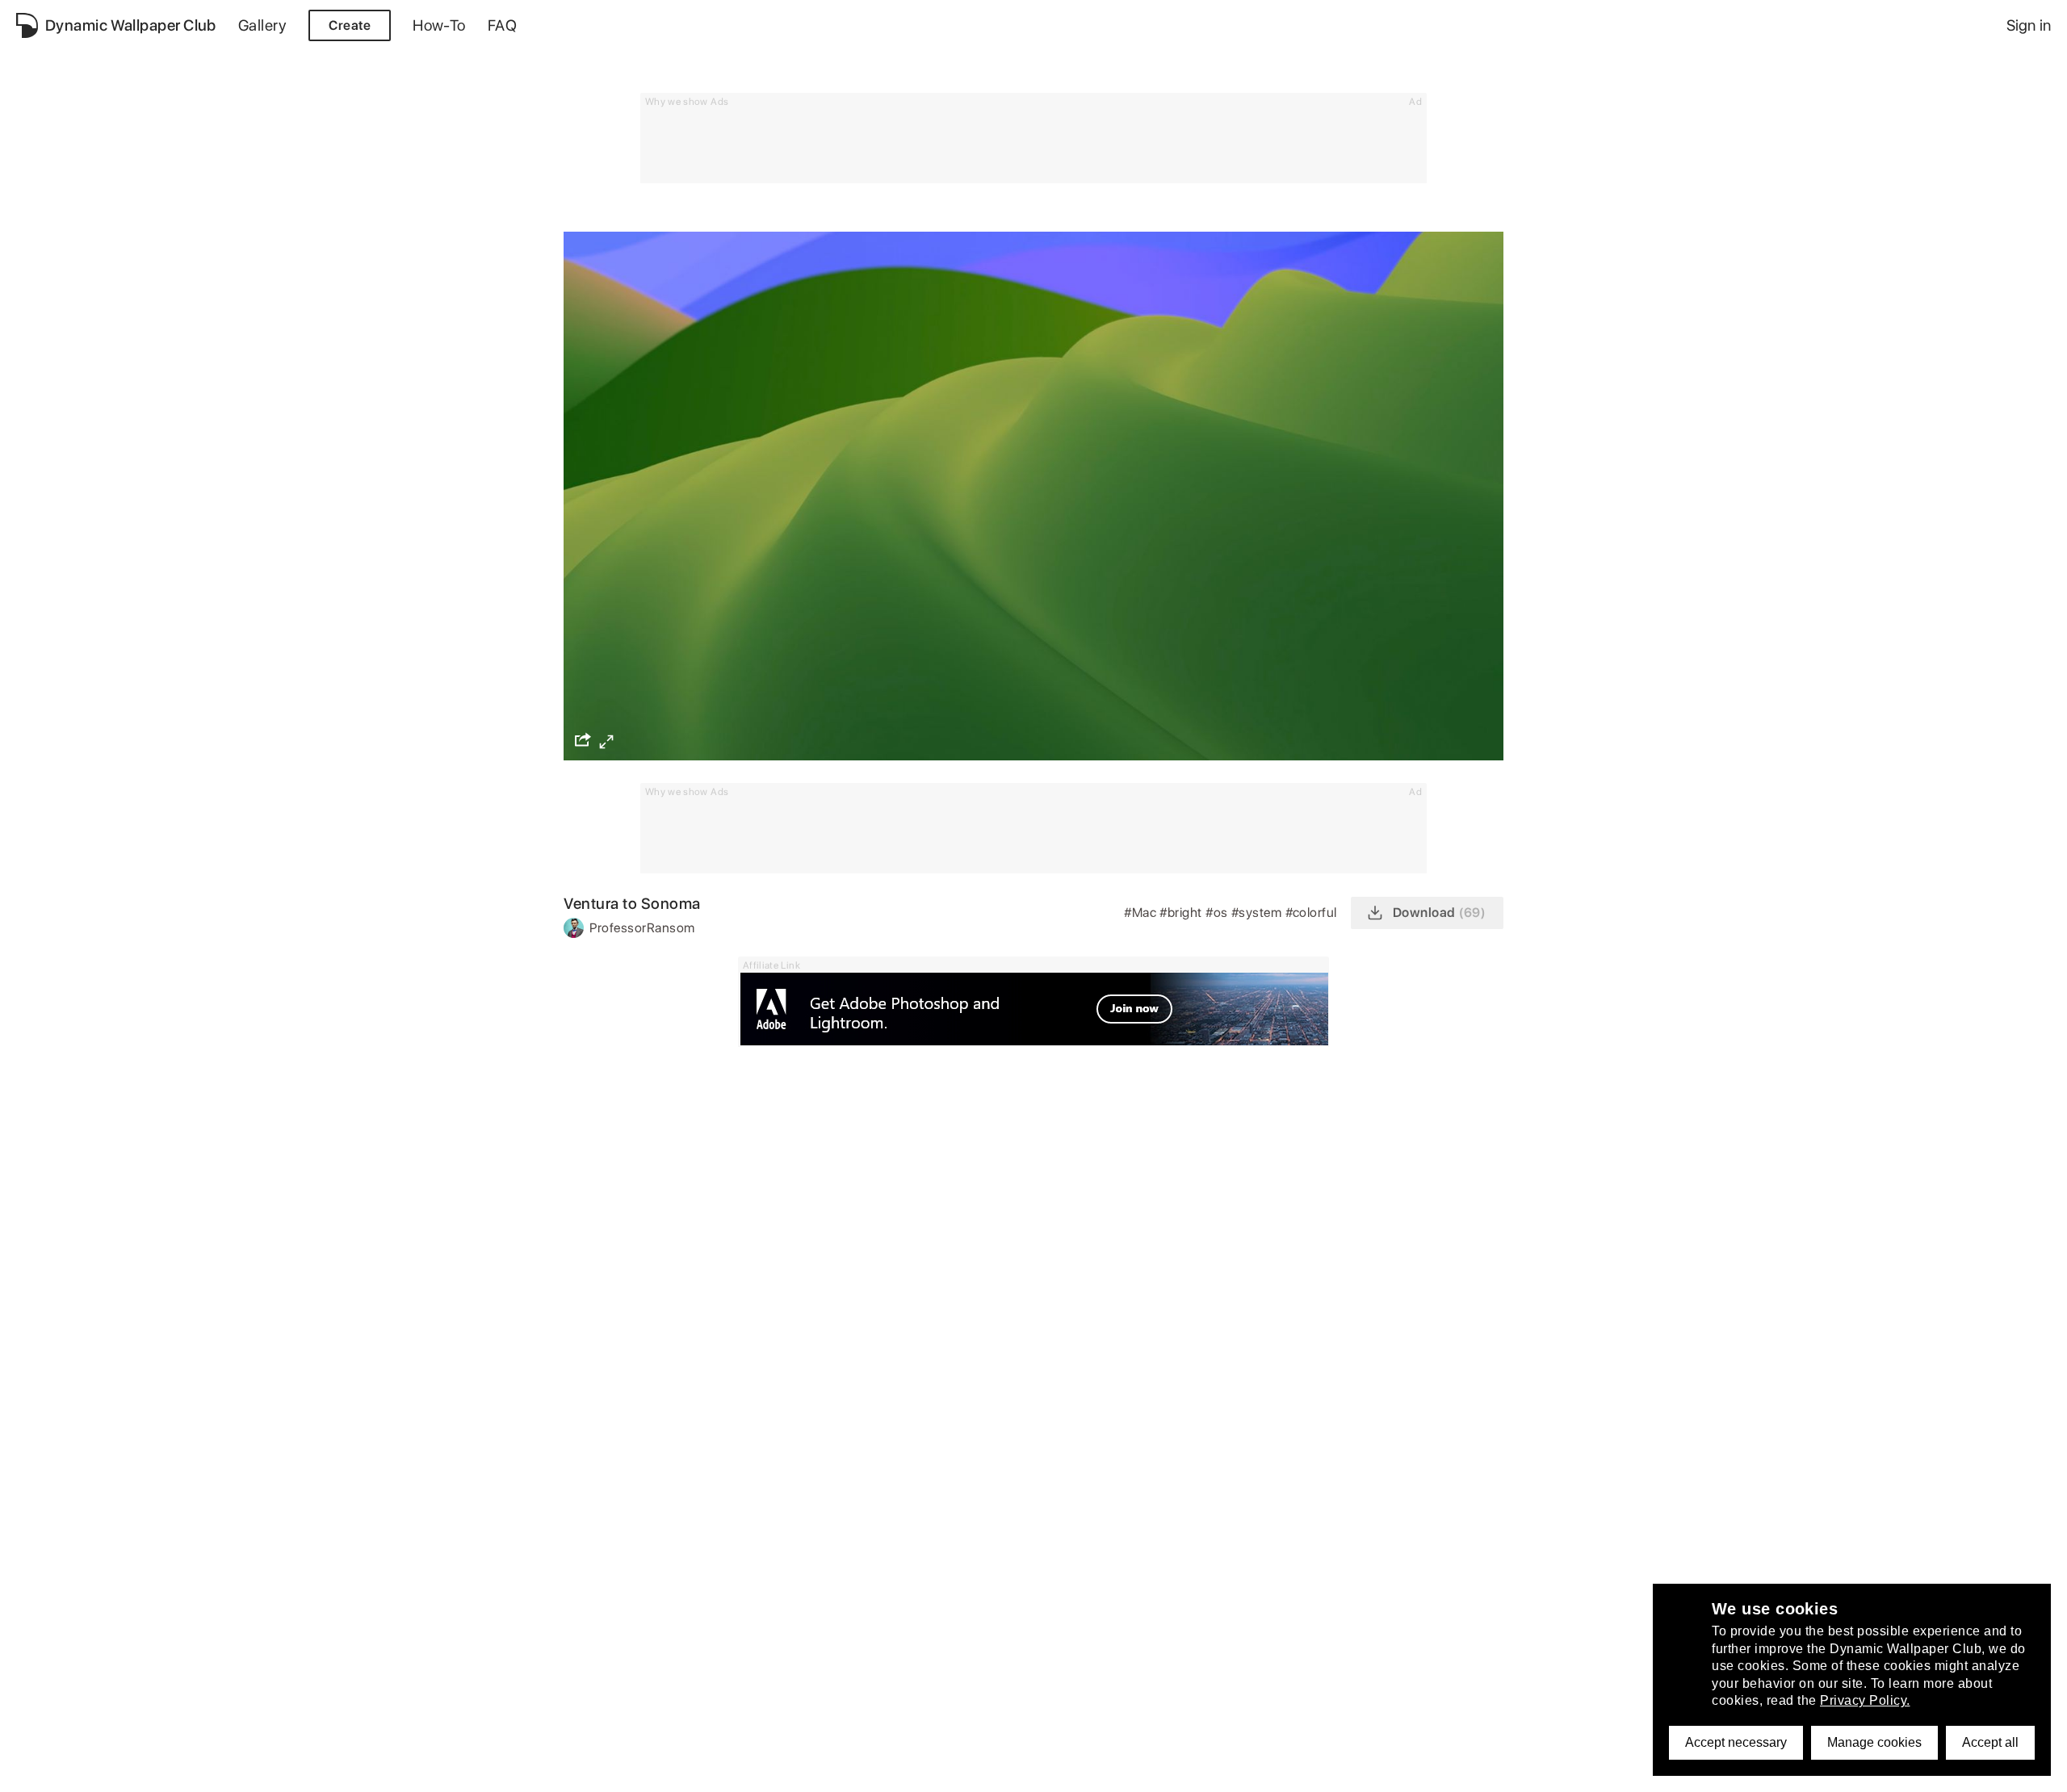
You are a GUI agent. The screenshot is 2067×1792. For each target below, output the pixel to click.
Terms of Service (214, 1771)
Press (473, 1771)
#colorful (1313, 913)
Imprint (419, 1771)
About (34, 1771)
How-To (439, 25)
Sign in (2029, 25)
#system (1258, 913)
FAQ (502, 25)
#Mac (1142, 913)
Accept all (1990, 1742)
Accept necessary (1736, 1742)
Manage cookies (1874, 1742)
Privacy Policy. (1865, 1700)
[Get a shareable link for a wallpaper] (583, 739)
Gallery (262, 25)
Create (350, 25)
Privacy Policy (109, 1771)
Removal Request (331, 1771)
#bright (1182, 913)
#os (1218, 913)
